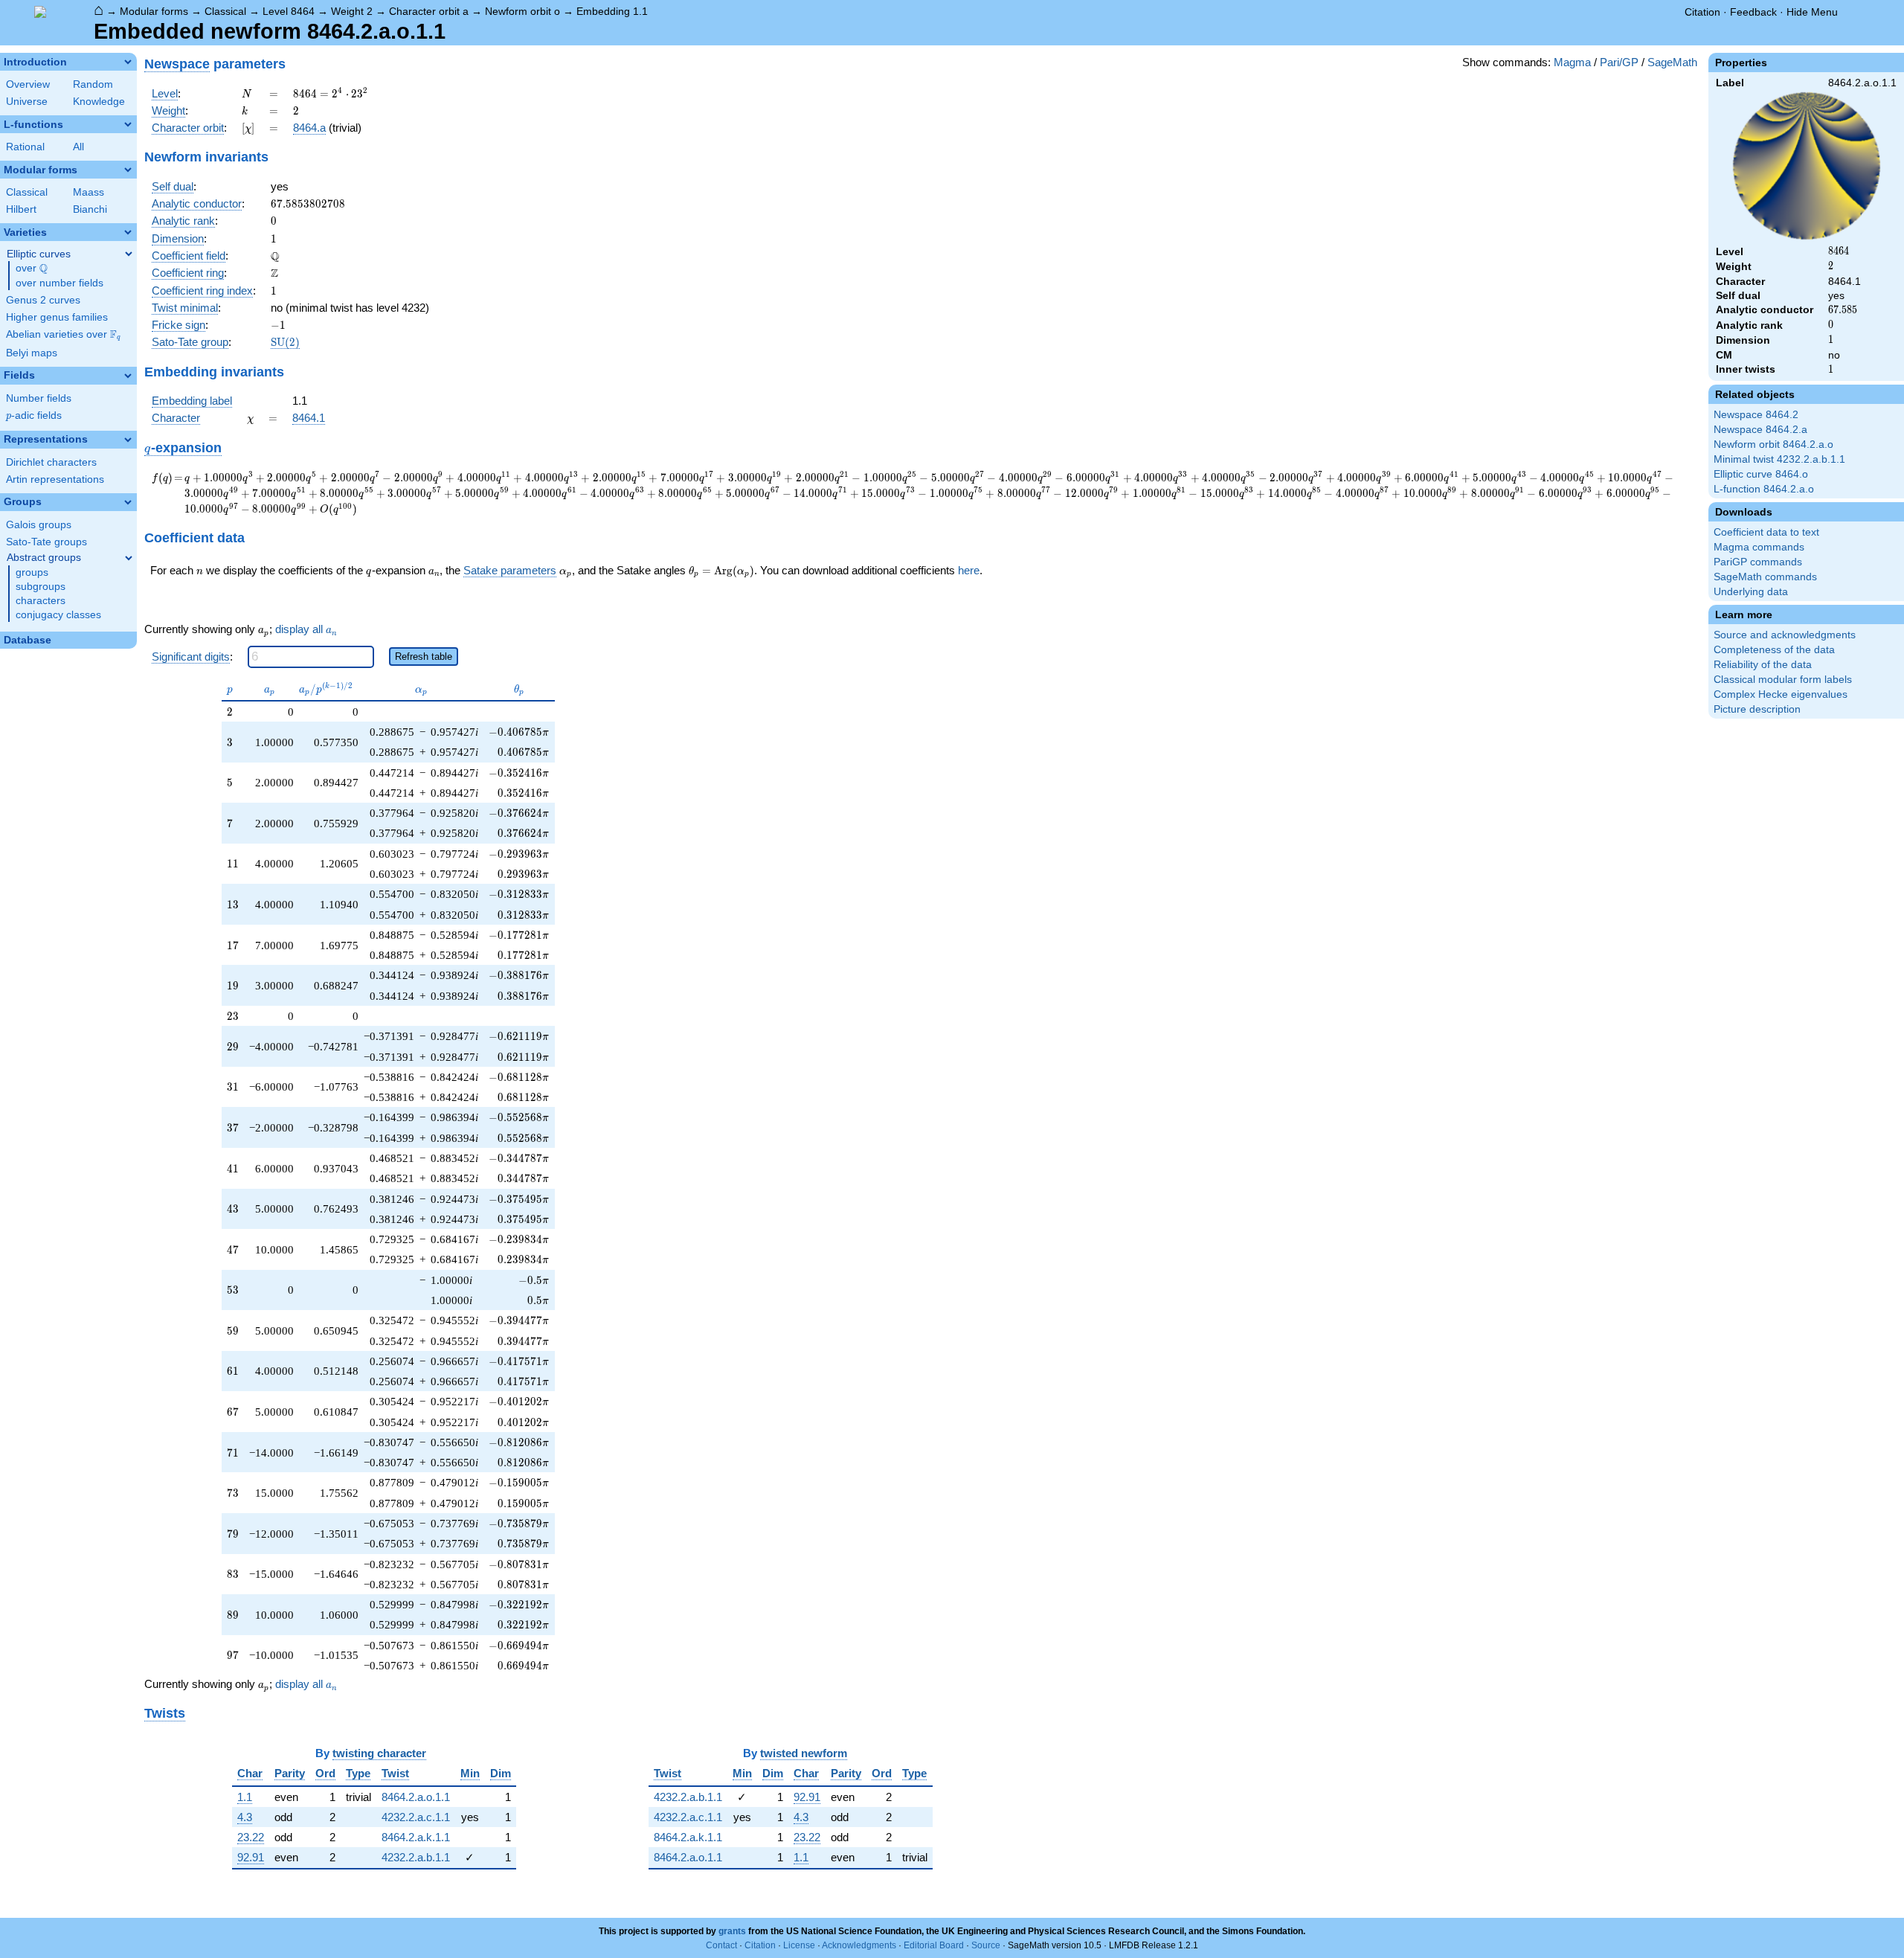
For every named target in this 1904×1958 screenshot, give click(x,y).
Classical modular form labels (1783, 680)
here (969, 570)
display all (306, 629)
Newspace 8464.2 (1756, 415)
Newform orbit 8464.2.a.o (1773, 444)
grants (732, 1931)
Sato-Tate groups (46, 542)
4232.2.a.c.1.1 (416, 1817)
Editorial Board (934, 1945)
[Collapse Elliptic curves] (129, 254)
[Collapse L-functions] (128, 124)
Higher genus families (57, 317)
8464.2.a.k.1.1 (416, 1837)
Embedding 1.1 (612, 11)
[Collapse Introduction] (128, 62)
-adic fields (34, 415)
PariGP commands (1758, 562)
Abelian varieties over (63, 335)
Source (986, 1945)
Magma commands (1759, 547)
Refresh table (424, 657)
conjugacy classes (58, 615)
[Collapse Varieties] (128, 232)
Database (28, 640)
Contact (721, 1945)
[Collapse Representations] (128, 440)
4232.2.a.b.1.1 (416, 1857)
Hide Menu (1812, 12)
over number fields (59, 283)
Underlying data (1751, 592)
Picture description (1757, 709)
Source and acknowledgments (1785, 635)
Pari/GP (1619, 62)
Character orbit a (429, 11)
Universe (27, 102)
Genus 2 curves (43, 300)
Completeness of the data (1774, 650)
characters (41, 601)
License (799, 1945)
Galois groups (39, 525)
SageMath (1672, 62)
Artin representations (55, 479)
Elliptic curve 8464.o (1761, 474)
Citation (1702, 12)
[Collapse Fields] (128, 376)
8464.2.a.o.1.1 (416, 1797)
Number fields (39, 398)
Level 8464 (289, 11)
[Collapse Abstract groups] (129, 558)
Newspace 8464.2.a (1760, 430)
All (78, 147)
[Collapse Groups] (128, 502)
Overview (28, 84)
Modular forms (154, 11)
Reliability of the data (1763, 665)
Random (93, 84)
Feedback (1753, 12)
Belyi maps (32, 353)
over (32, 269)
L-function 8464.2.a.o (1764, 489)
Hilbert (21, 209)
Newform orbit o (522, 11)
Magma (1572, 62)
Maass (89, 192)
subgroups (41, 587)
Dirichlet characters (51, 462)
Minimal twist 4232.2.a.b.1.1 (1779, 459)
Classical (225, 11)
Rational (25, 147)
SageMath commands (1765, 577)
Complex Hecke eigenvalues (1781, 694)
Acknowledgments (859, 1945)
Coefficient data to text (1766, 532)
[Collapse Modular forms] (128, 170)
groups (32, 572)
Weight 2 (352, 11)
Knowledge (99, 102)
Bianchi (90, 209)
